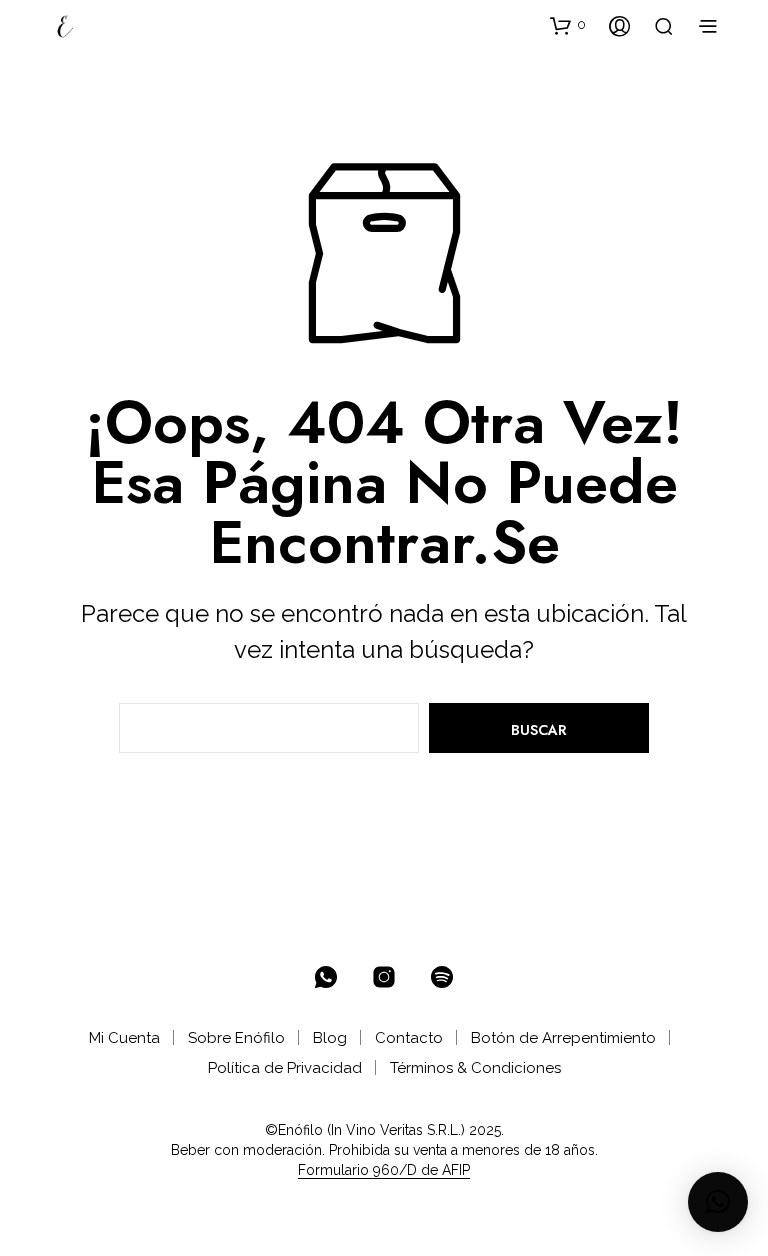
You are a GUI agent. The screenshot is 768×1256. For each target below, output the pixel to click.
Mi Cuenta (124, 1038)
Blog (330, 1038)
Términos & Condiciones (475, 1068)
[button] (568, 25)
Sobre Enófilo (236, 1038)
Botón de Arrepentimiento (563, 1038)
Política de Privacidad (285, 1068)
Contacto (409, 1038)
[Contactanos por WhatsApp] (326, 977)
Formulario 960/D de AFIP (384, 1170)
